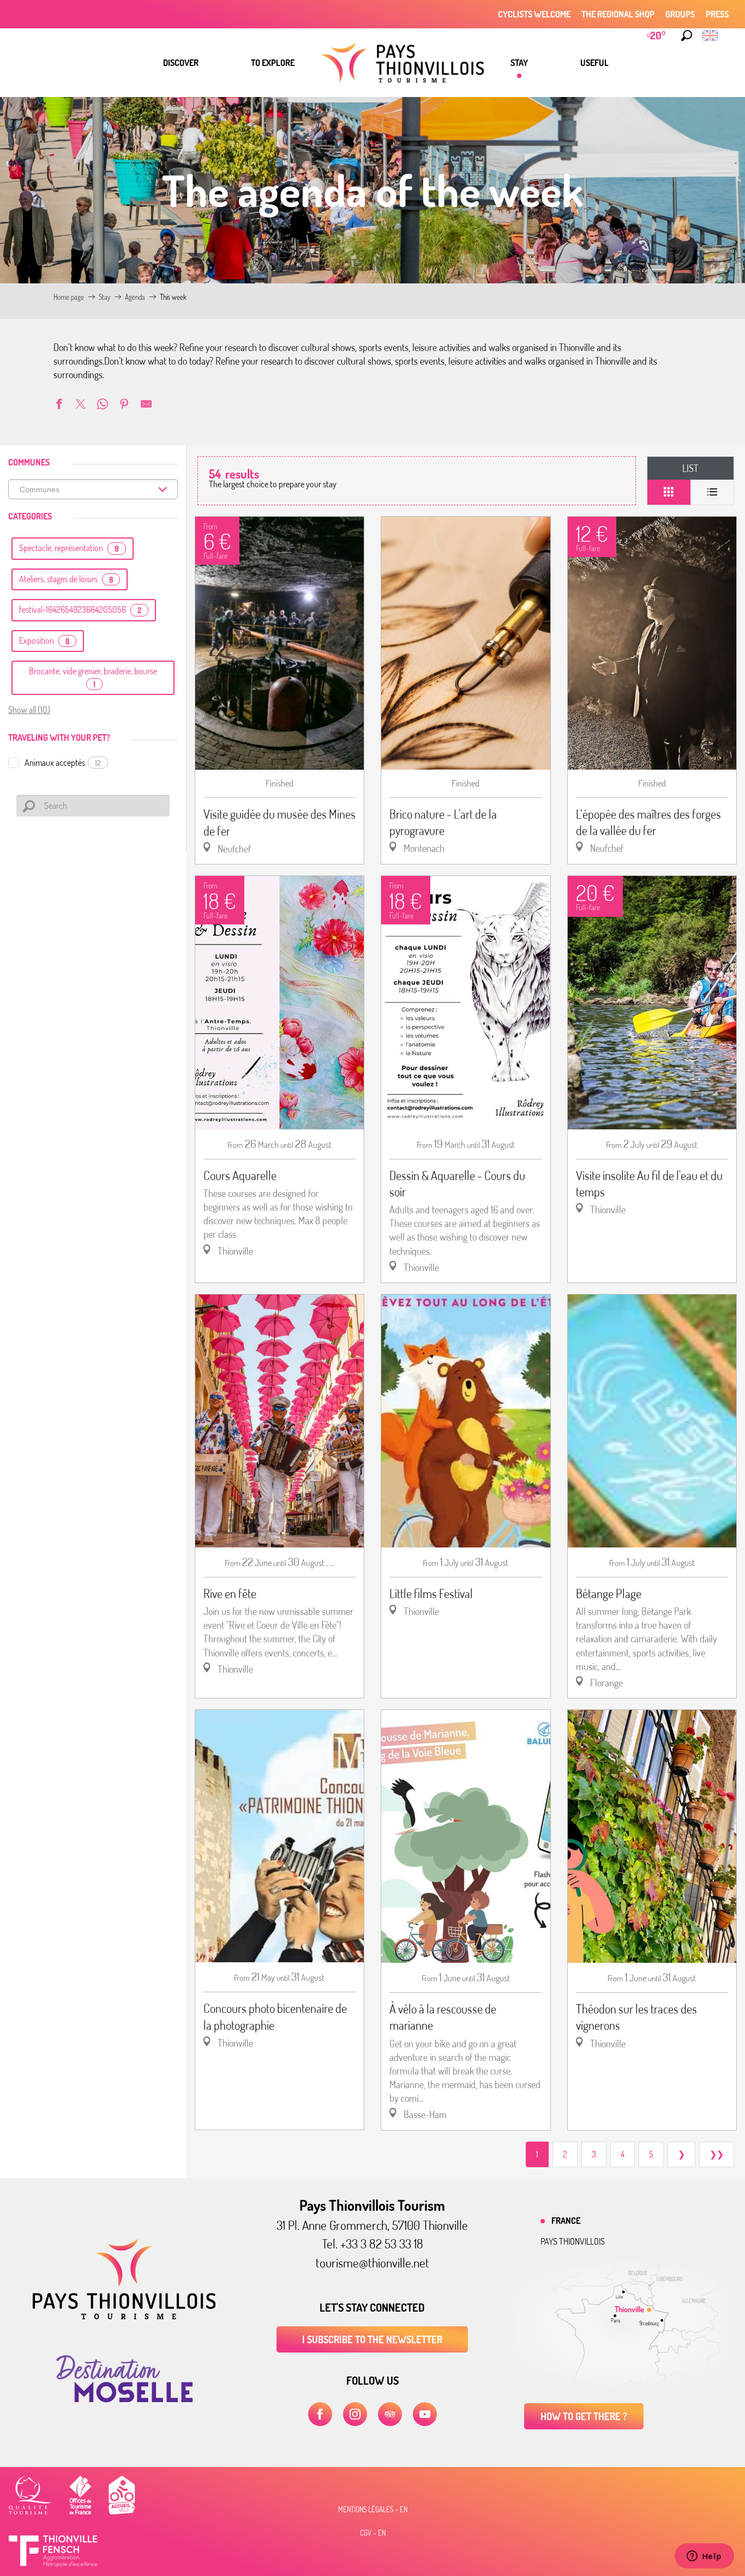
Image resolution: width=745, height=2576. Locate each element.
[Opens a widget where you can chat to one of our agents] (704, 2557)
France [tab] (566, 2221)
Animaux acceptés (63, 763)
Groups (680, 14)
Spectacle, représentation (69, 548)
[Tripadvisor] (390, 2414)
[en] (711, 35)
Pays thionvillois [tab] (573, 2241)
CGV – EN (373, 2533)
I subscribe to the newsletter (372, 2339)
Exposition (44, 640)
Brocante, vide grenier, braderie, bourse (93, 677)
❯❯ (717, 2154)
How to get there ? (584, 2416)
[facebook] (320, 2414)
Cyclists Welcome (534, 14)
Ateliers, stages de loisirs (66, 579)
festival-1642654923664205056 (80, 609)
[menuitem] (181, 63)
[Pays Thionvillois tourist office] (124, 2316)
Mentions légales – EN (373, 2510)
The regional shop (618, 14)
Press (717, 14)
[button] (687, 35)
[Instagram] (355, 2414)
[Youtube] (425, 2414)
